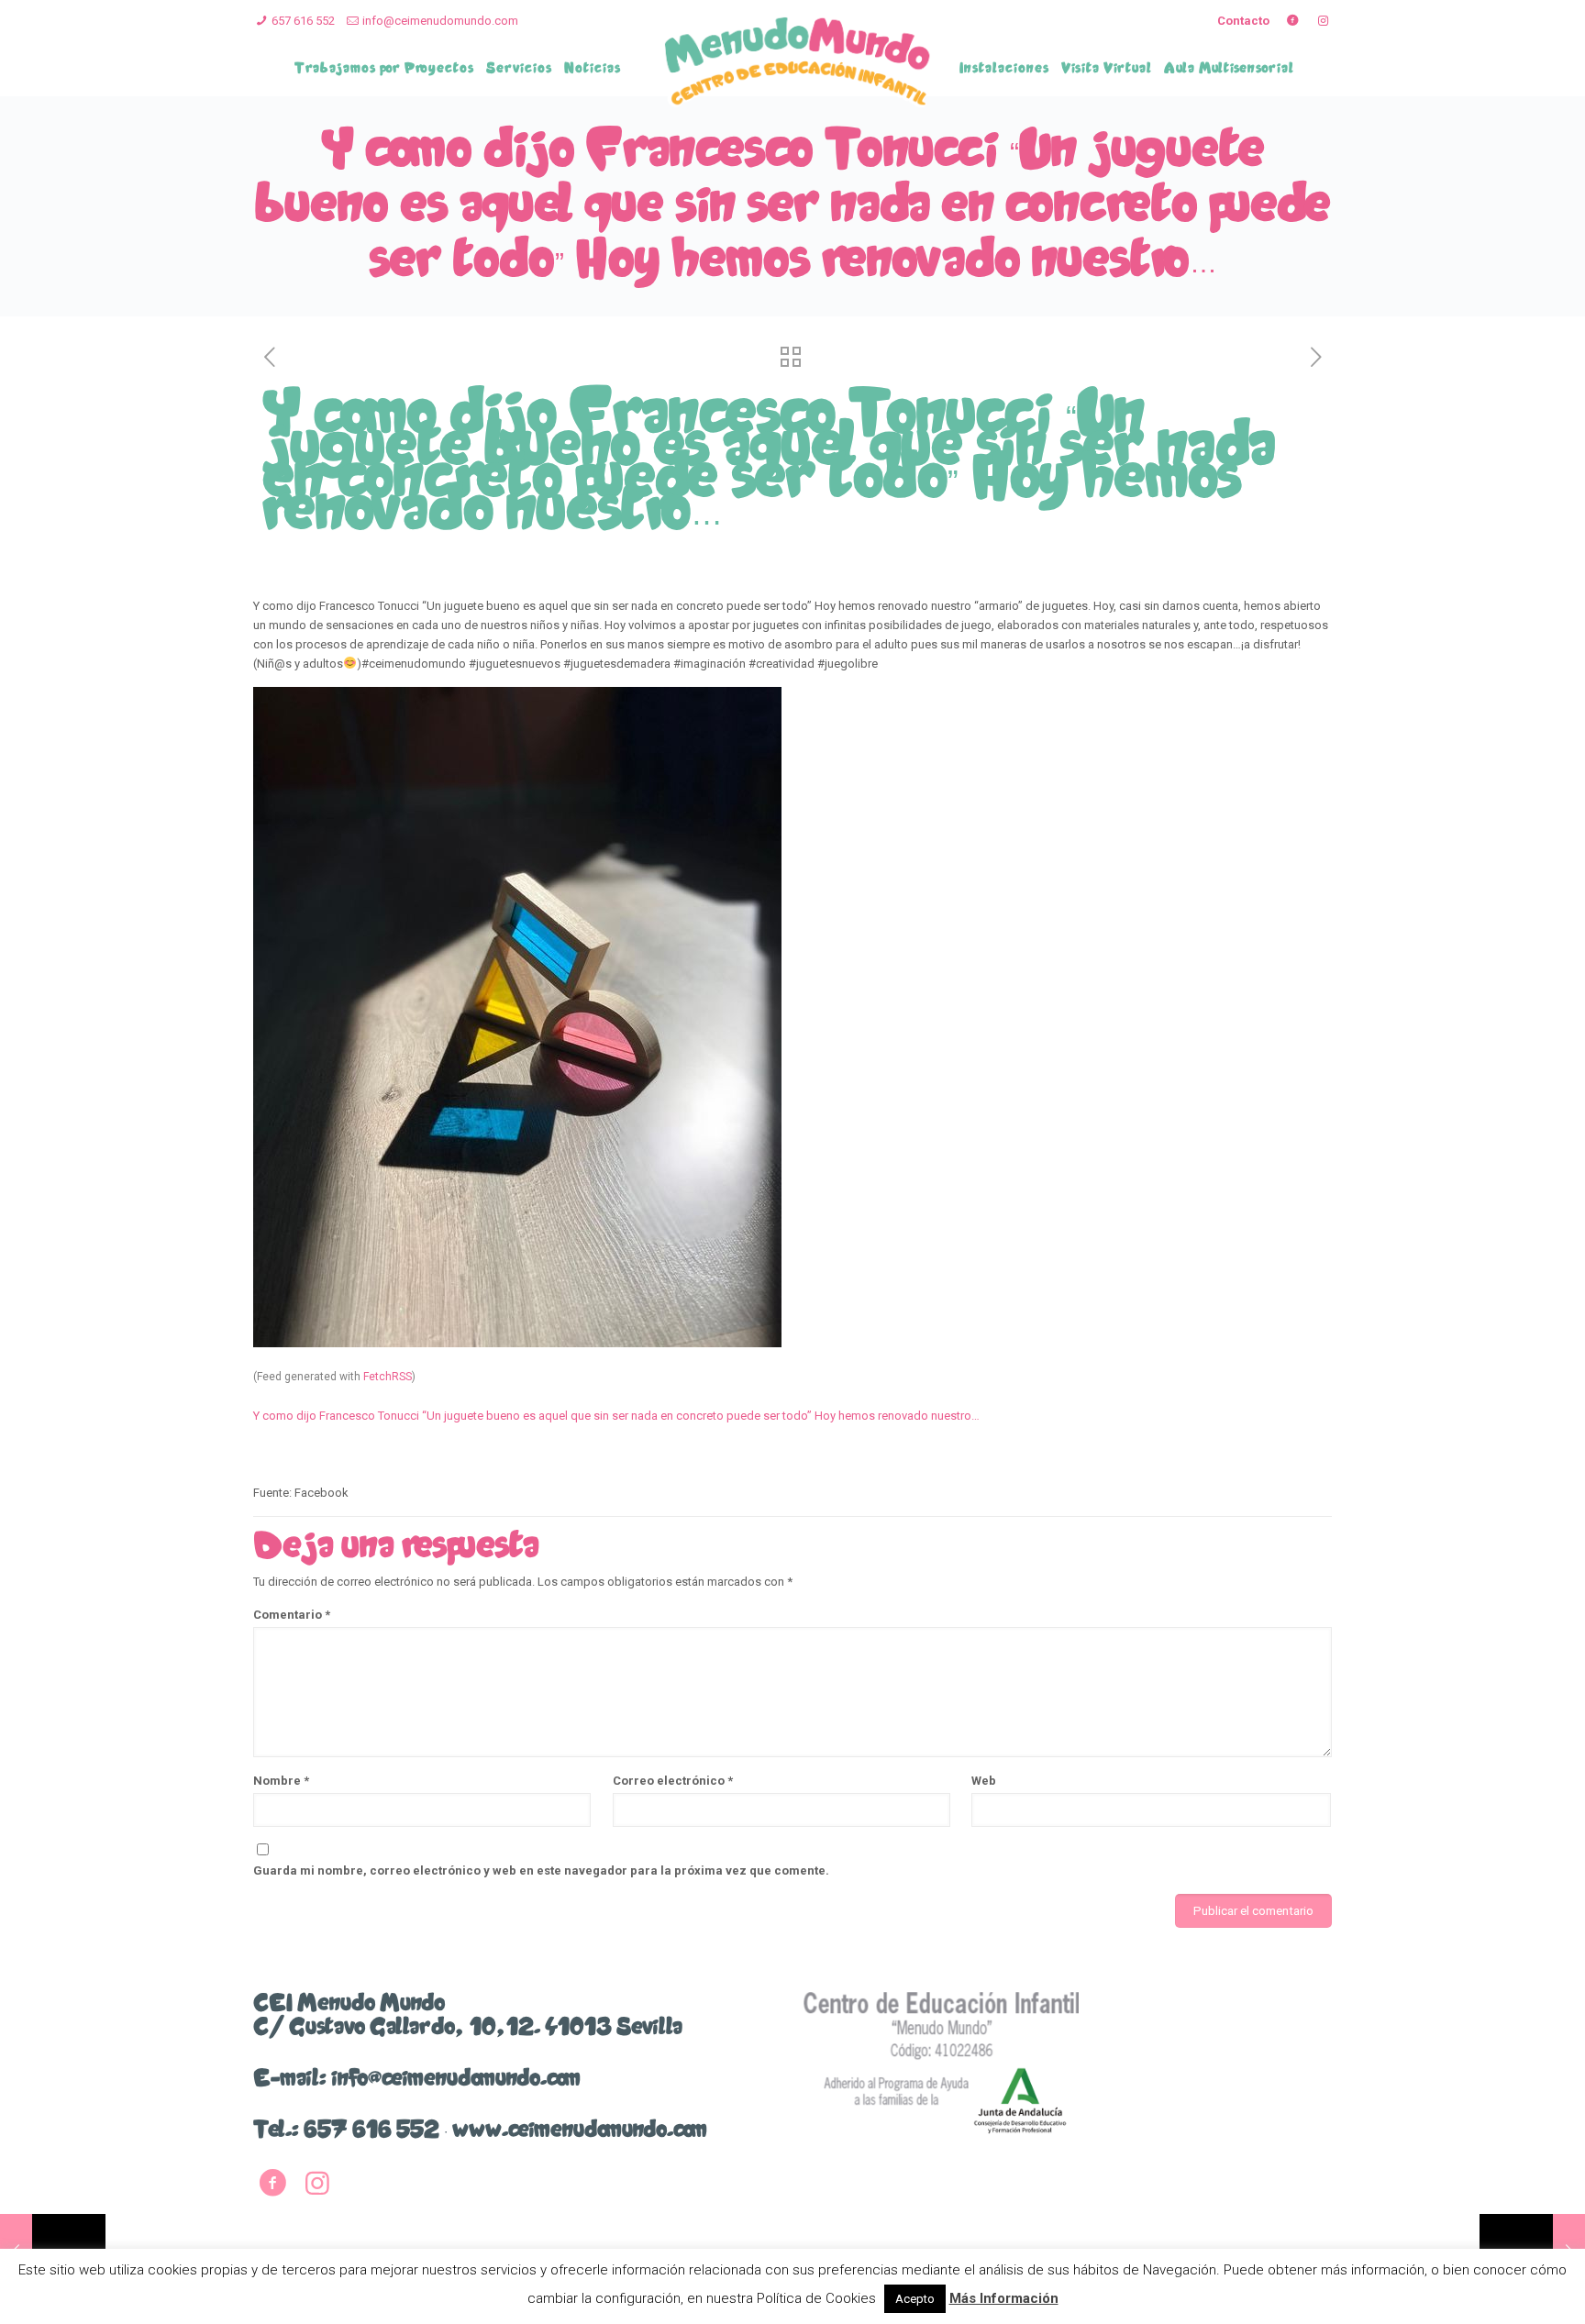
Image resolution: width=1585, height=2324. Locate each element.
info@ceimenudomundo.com (440, 21)
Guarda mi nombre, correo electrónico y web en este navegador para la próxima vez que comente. (541, 1870)
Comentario (292, 1615)
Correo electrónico (673, 1781)
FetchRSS (388, 1377)
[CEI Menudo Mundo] (798, 61)
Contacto (1243, 21)
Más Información (1004, 2298)
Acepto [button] (915, 2299)
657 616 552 (303, 21)
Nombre (281, 1781)
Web (984, 1781)
